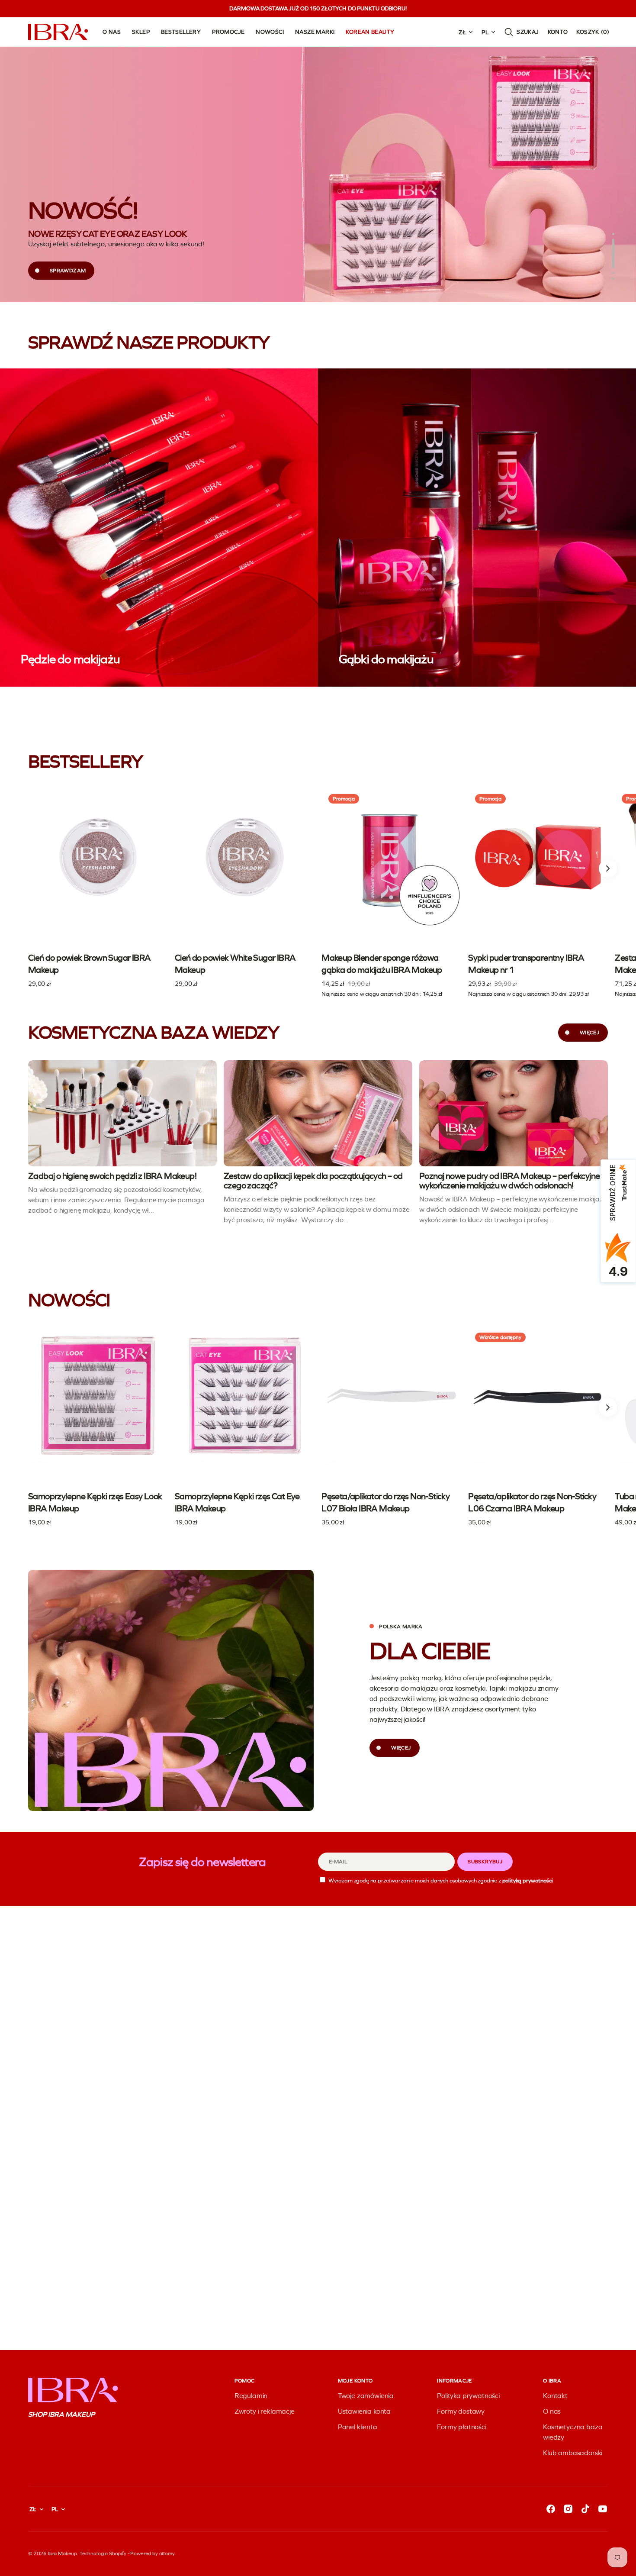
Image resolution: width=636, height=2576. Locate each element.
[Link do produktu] (98, 888)
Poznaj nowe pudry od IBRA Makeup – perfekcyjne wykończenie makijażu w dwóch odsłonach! (509, 1181)
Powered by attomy (152, 2553)
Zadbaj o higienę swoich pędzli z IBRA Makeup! (112, 1176)
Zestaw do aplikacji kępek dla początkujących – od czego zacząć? (313, 1181)
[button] (521, 32)
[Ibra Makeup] (58, 32)
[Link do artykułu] (122, 1113)
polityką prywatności (528, 1880)
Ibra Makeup (63, 2553)
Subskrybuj (485, 1862)
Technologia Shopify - (104, 2553)
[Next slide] (608, 868)
